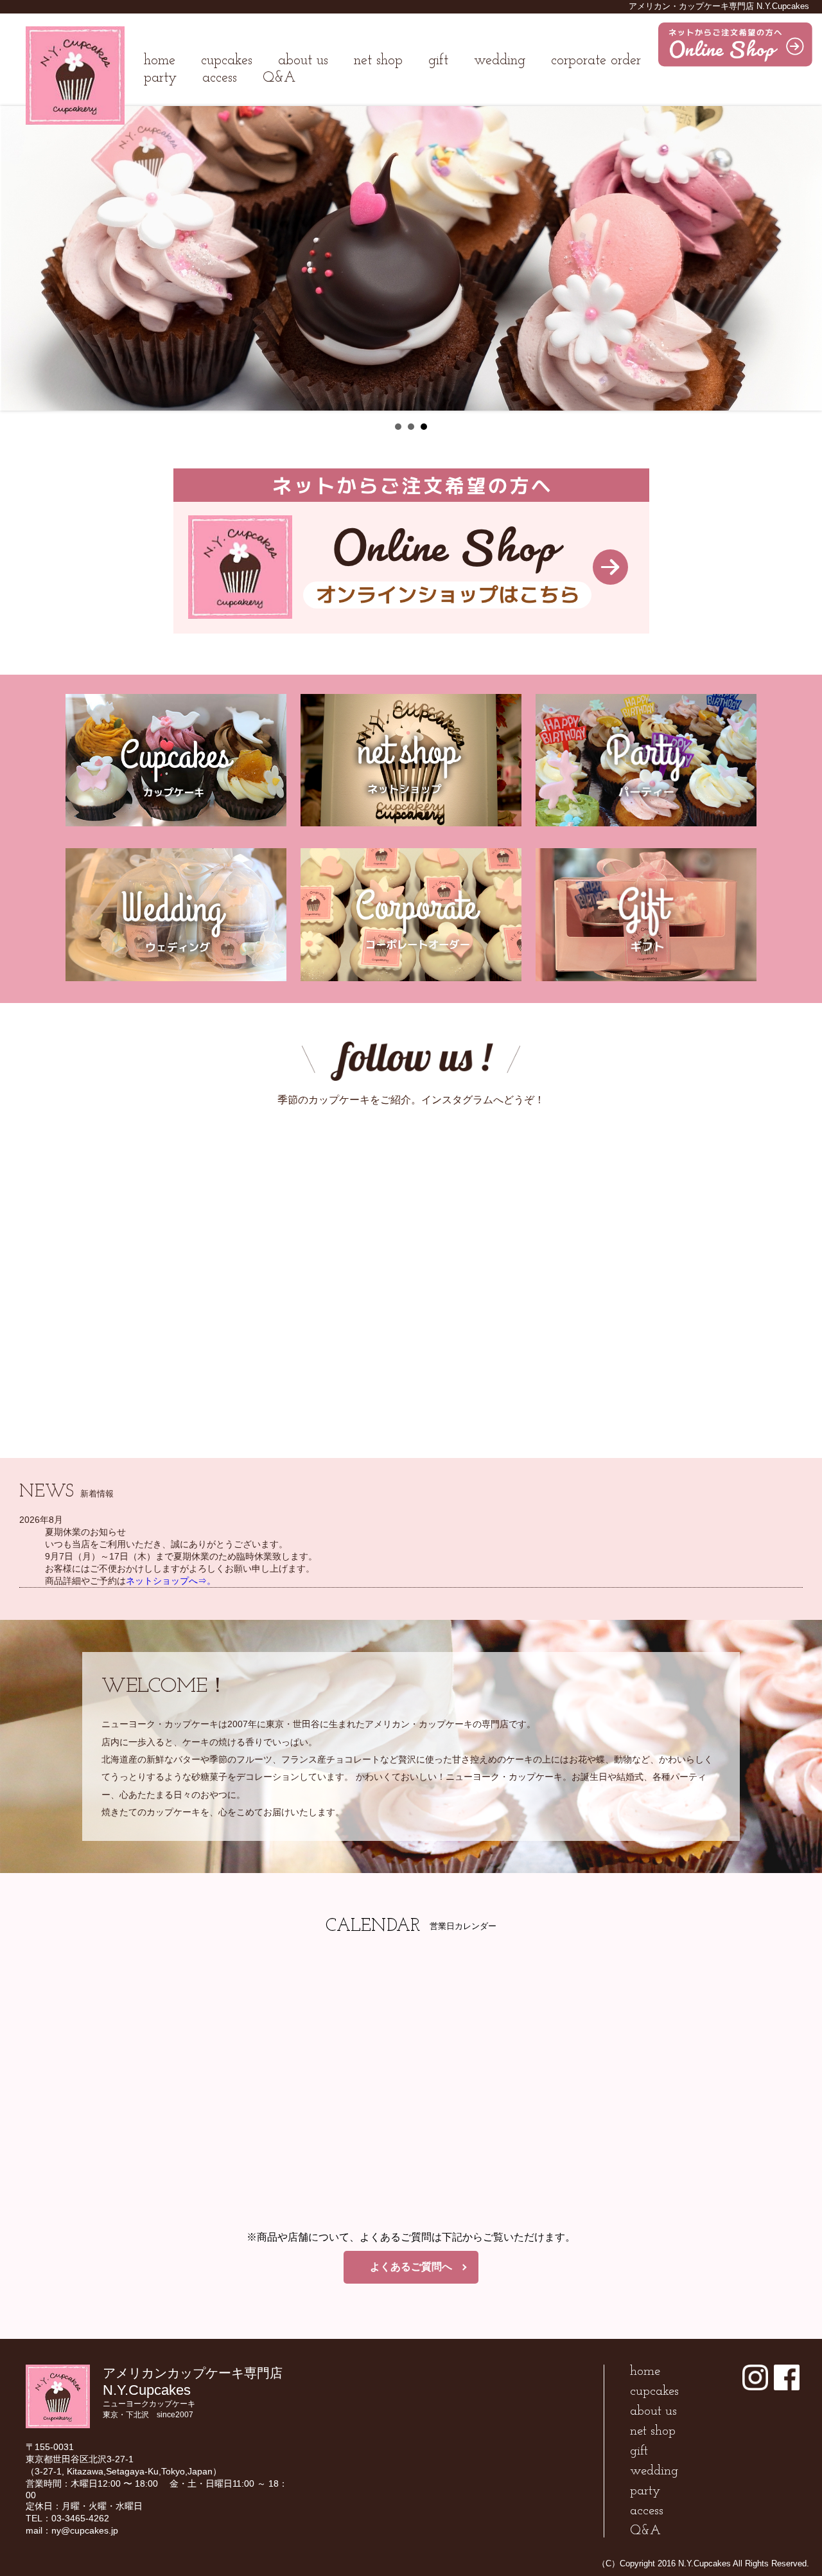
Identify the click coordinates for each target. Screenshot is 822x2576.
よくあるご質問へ (411, 2267)
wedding (500, 61)
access (220, 78)
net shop (378, 61)
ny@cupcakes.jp (85, 2530)
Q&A (279, 78)
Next (805, 258)
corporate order (596, 61)
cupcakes (227, 61)
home (160, 61)
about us (303, 61)
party (160, 78)
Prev (17, 258)
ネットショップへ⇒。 (171, 1581)
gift (438, 61)
